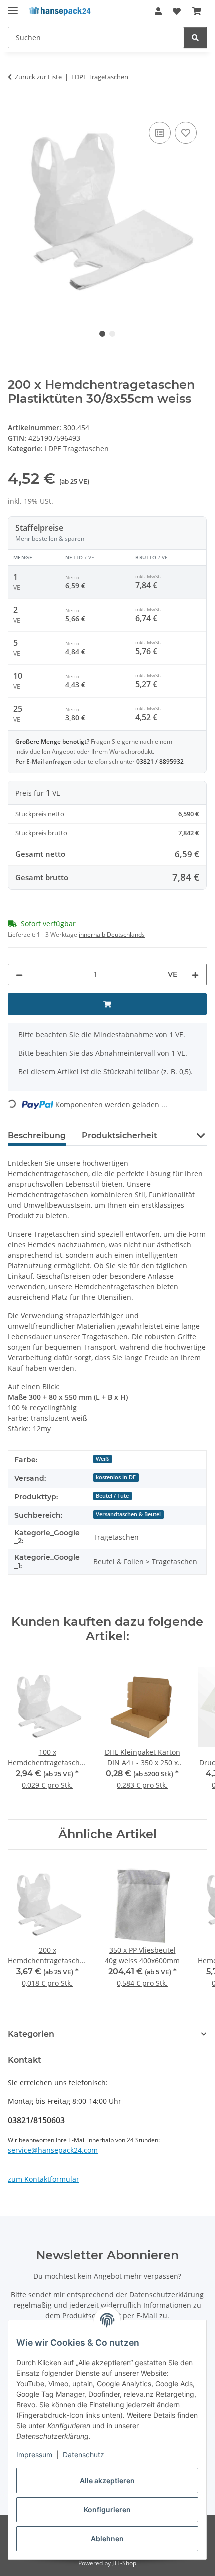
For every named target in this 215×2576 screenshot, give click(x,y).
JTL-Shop (124, 2563)
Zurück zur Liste (38, 77)
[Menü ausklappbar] (13, 6)
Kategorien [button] (31, 2034)
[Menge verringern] (19, 974)
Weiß (102, 1459)
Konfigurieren (107, 2510)
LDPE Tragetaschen (77, 449)
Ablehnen (107, 2539)
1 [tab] (102, 334)
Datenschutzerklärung (167, 2295)
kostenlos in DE (116, 1477)
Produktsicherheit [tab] (120, 1135)
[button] (158, 11)
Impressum (34, 2455)
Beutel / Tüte (112, 1496)
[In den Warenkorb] (16, 108)
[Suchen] (195, 37)
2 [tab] (112, 334)
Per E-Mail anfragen (44, 762)
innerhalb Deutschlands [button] (112, 934)
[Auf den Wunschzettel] (186, 133)
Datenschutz (84, 2455)
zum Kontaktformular (44, 2179)
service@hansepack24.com (53, 2150)
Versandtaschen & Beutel (128, 1514)
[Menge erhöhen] (195, 974)
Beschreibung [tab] (37, 1135)
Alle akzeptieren (107, 2481)
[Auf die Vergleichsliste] (160, 133)
